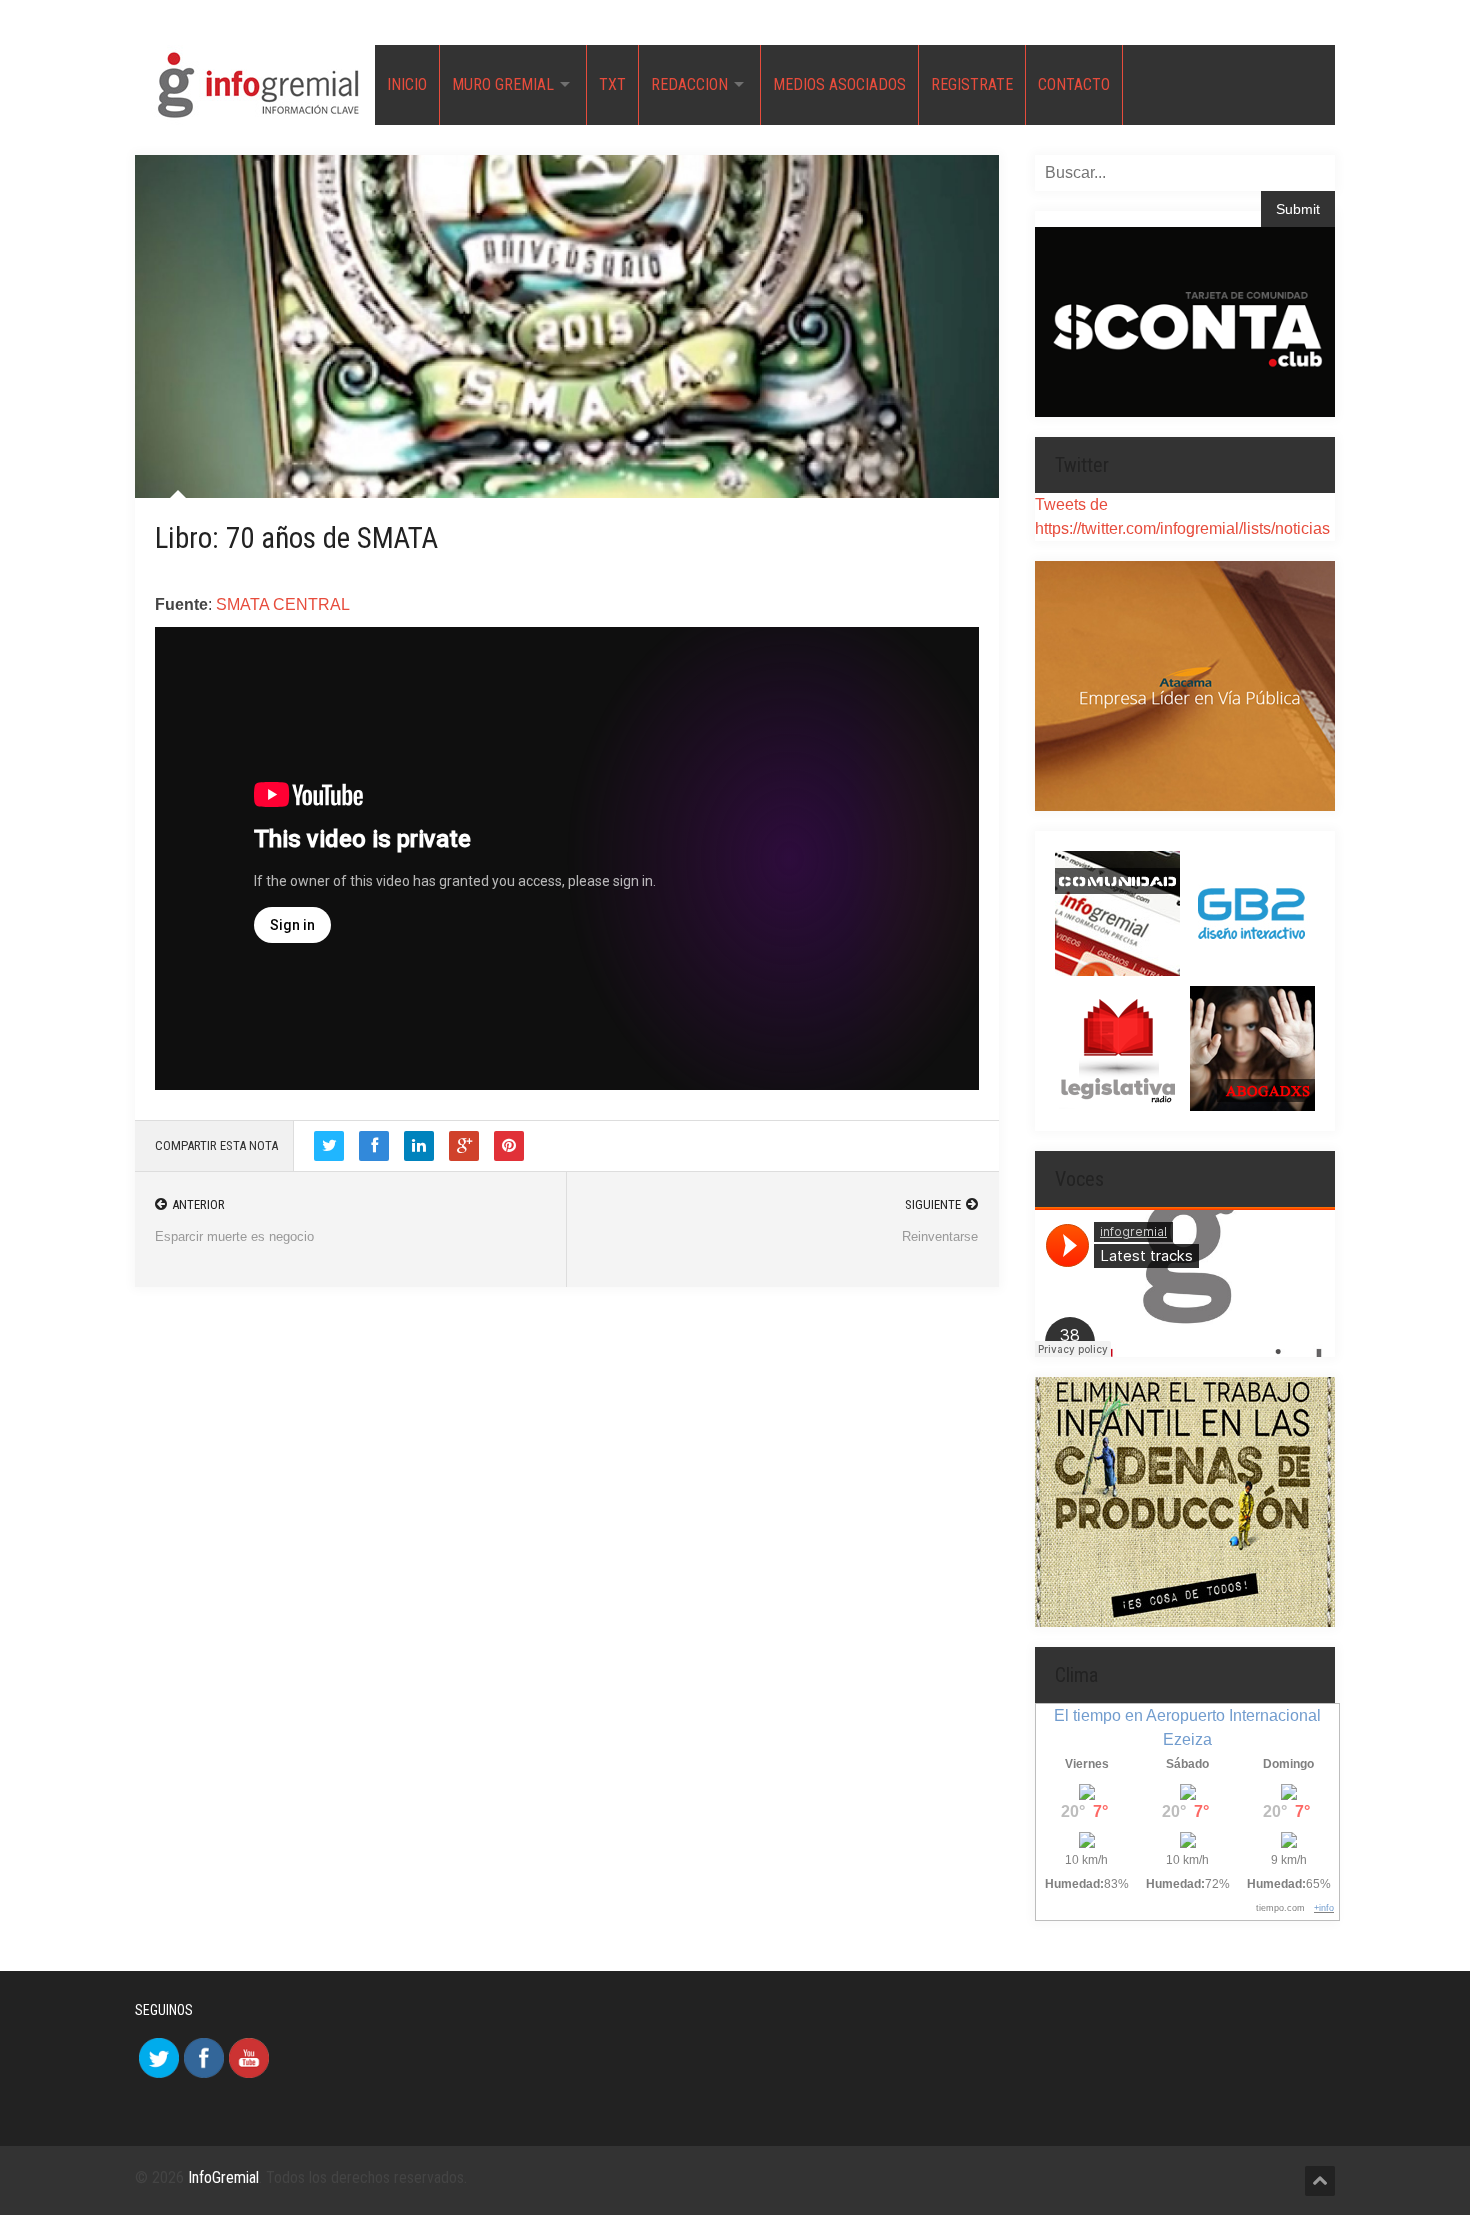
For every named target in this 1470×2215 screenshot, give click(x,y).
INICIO (407, 84)
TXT (612, 84)
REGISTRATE (972, 84)
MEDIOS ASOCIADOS (839, 84)
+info (1324, 1908)
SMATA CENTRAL (283, 604)
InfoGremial (223, 2177)
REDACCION (689, 84)
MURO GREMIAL (503, 84)
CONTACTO (1074, 84)
